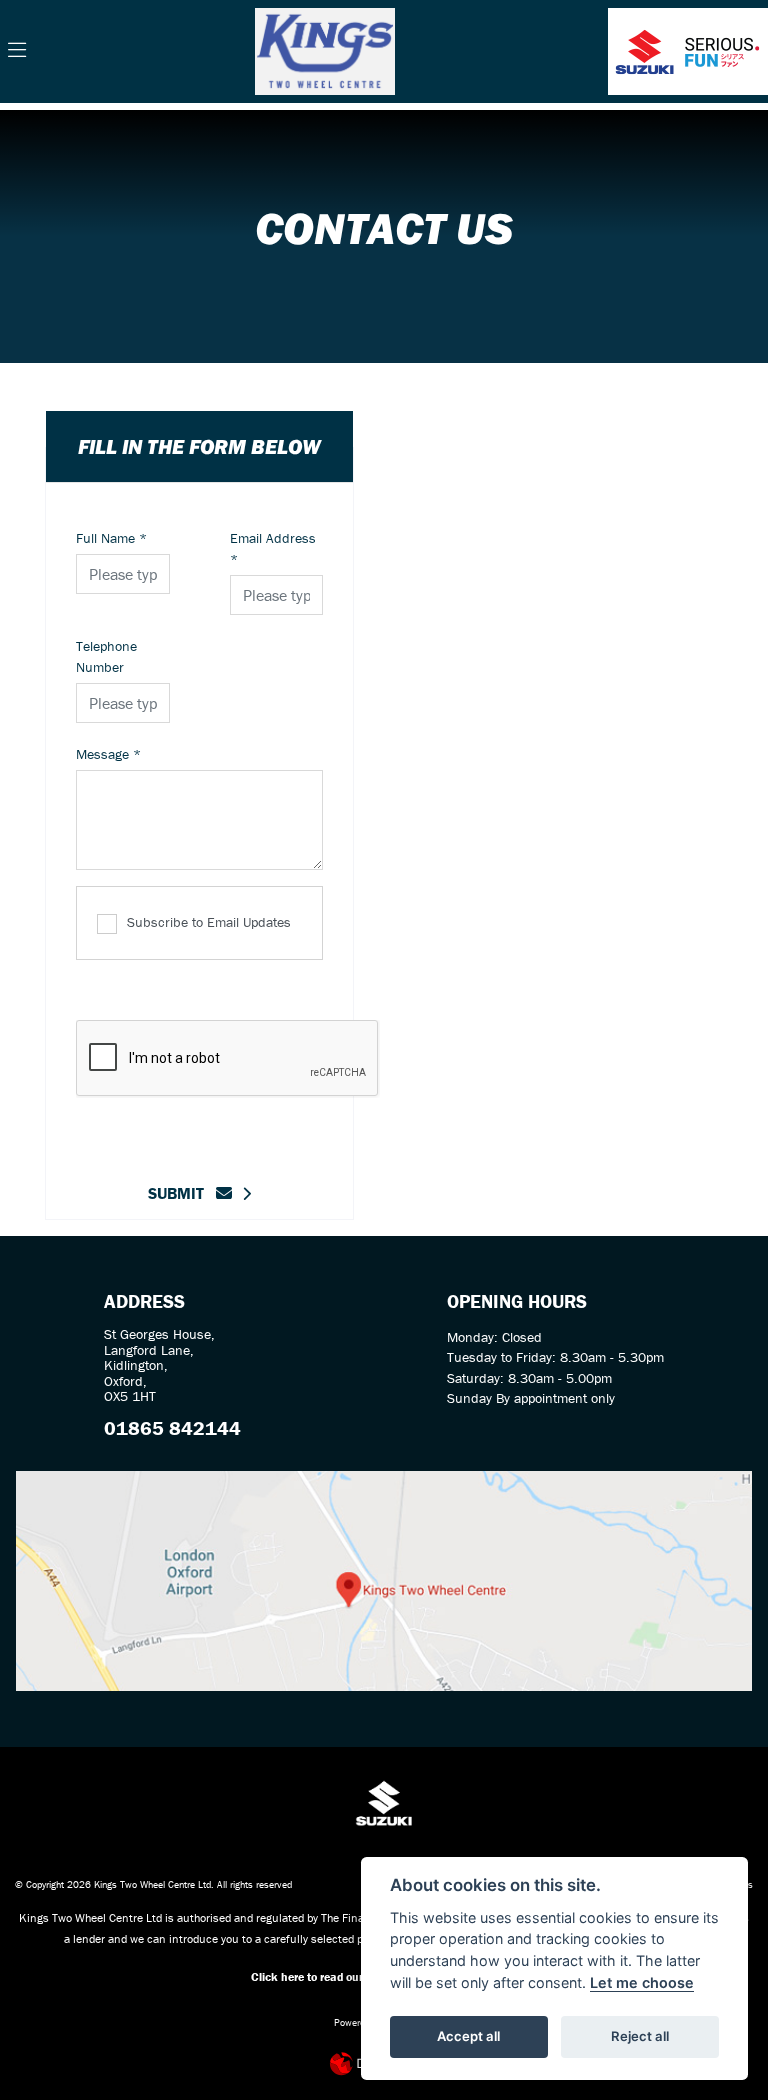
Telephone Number (106, 656)
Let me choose (642, 1982)
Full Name (111, 538)
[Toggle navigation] (17, 51)
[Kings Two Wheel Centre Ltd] (325, 49)
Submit (182, 1193)
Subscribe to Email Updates (209, 922)
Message (108, 754)
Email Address (273, 548)
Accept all (468, 2036)
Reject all (640, 2036)
